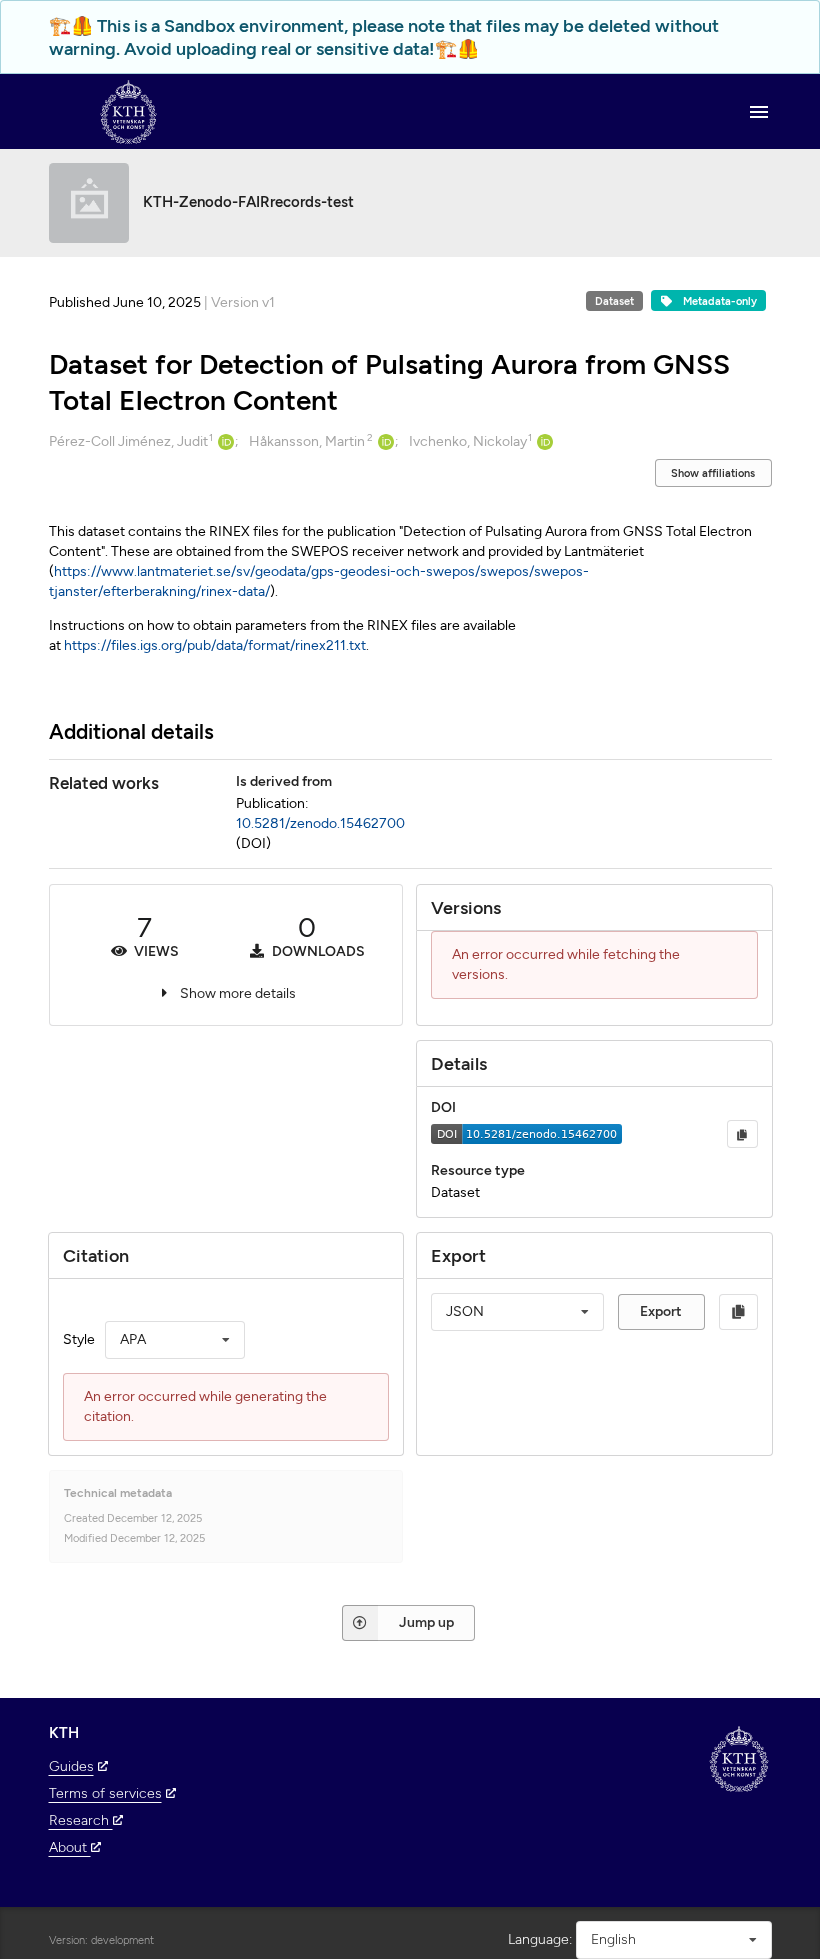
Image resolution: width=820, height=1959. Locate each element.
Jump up (426, 1622)
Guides (71, 1766)
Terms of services (105, 1793)
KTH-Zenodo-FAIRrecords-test (248, 202)
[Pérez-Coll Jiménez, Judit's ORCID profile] (223, 442)
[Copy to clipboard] (742, 1134)
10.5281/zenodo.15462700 (320, 823)
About (70, 1847)
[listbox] (175, 1340)
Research (81, 1820)
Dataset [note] (614, 301)
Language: (540, 1939)
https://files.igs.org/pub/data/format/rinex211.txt (215, 645)
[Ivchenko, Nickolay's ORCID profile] (542, 442)
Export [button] (661, 1311)
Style (79, 1339)
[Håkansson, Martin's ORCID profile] (383, 442)
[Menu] (759, 112)
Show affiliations (713, 473)
